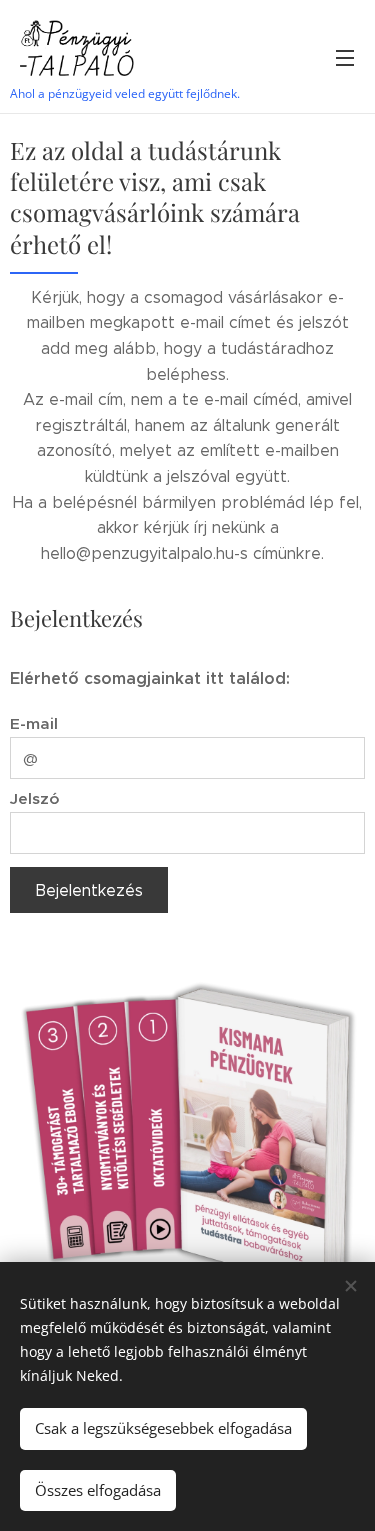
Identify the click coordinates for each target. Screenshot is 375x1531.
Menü (345, 57)
